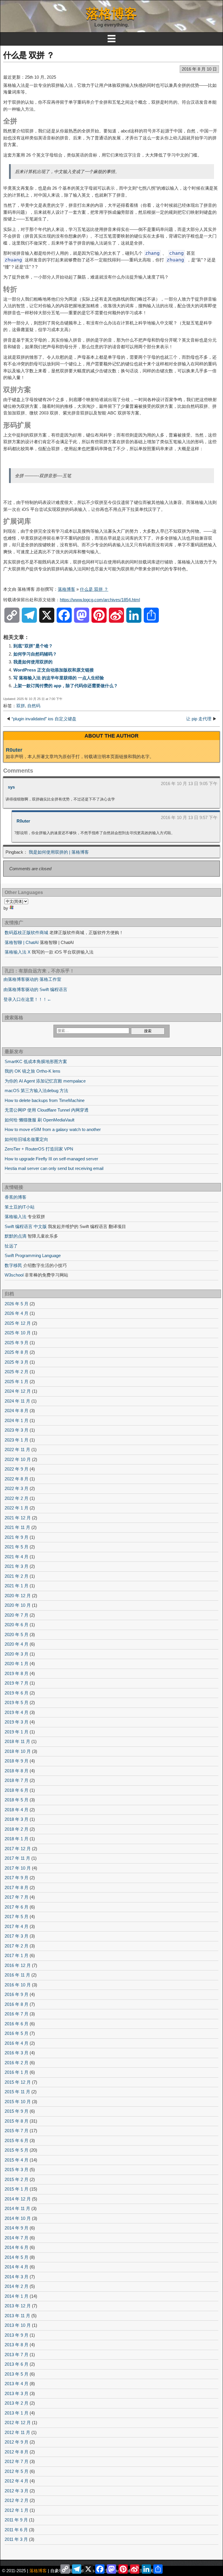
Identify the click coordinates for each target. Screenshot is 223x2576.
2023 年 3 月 (17, 1430)
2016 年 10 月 (18, 1985)
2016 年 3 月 (17, 2053)
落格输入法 (16, 1217)
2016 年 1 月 (17, 2072)
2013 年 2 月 (17, 2403)
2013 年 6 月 (17, 2364)
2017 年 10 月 (18, 1868)
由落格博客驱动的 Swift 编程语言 (35, 989)
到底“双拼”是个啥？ (33, 646)
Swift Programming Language (33, 1255)
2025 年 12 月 (18, 1323)
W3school (14, 1275)
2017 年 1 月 (17, 1955)
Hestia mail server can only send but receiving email (54, 1168)
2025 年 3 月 (17, 1362)
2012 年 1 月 (17, 2510)
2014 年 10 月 (18, 2218)
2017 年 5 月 (17, 1917)
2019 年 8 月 (17, 1673)
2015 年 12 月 (18, 2082)
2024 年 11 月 (17, 1401)
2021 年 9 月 (17, 1537)
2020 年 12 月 (18, 1596)
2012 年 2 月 (17, 2500)
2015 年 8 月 (17, 2121)
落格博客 (111, 14)
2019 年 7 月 (17, 1683)
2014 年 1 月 (17, 2296)
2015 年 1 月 (17, 2189)
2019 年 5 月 (17, 1702)
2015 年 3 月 (17, 2170)
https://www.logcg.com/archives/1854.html (100, 600)
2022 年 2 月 (17, 1498)
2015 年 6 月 (17, 2140)
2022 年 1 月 (17, 1508)
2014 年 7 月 (17, 2238)
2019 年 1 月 (17, 1732)
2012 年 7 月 (17, 2461)
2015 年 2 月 (17, 2179)
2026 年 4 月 (17, 1313)
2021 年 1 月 (17, 1586)
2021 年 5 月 (17, 1547)
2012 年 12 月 (18, 2422)
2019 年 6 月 (17, 1693)
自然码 (34, 706)
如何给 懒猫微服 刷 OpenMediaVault (39, 1120)
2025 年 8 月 (17, 1352)
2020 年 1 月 (17, 1664)
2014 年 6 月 (17, 2247)
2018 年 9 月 (17, 1761)
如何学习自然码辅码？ (35, 654)
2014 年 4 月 (17, 2267)
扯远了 (11, 1246)
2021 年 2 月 (17, 1576)
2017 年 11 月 (17, 1858)
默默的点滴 (16, 1236)
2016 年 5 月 (17, 2033)
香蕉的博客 (16, 1197)
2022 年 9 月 (17, 1469)
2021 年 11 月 (17, 1527)
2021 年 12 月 (18, 1518)
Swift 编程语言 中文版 (26, 1226)
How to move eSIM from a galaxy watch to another (53, 1129)
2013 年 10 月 (18, 2325)
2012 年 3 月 (17, 2491)
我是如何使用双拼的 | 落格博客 (59, 852)
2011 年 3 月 (16, 2539)
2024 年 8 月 (17, 1411)
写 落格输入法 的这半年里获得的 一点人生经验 (59, 678)
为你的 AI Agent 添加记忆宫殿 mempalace (45, 1081)
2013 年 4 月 (17, 2384)
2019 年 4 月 (17, 1712)
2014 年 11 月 (17, 2208)
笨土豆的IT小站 (20, 1207)
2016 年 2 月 (17, 2063)
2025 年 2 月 (17, 1372)
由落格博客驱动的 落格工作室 (32, 979)
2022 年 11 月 (17, 1449)
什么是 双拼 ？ (29, 55)
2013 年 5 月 (17, 2374)
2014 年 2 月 (17, 2286)
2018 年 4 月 (17, 1810)
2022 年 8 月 (17, 1479)
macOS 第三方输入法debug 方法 (36, 1090)
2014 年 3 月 (17, 2277)
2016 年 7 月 (17, 2014)
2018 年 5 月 (17, 1800)
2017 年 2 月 (17, 1946)
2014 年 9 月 (17, 2228)
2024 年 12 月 (18, 1391)
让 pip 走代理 (199, 719)
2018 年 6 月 (17, 1790)
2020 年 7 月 (17, 1615)
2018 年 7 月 (17, 1780)
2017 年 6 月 (17, 1907)
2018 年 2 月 (17, 1829)
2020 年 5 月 (17, 1635)
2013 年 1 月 (17, 2413)
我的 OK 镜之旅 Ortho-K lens (33, 1071)
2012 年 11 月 (17, 2432)
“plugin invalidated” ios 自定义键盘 (44, 719)
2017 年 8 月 (17, 1887)
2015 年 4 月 (17, 2160)
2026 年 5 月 (17, 1304)
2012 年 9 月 (17, 2442)
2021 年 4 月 (17, 1557)
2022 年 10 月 (18, 1459)
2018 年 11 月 (17, 1741)
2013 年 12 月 (18, 2306)
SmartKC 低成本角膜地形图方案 (36, 1061)
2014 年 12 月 (18, 2199)
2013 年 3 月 (17, 2393)
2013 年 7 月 (17, 2355)
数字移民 (13, 1265)
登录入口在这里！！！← (27, 999)
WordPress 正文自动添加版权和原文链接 (54, 670)
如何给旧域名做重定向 (26, 1139)
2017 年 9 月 (17, 1878)
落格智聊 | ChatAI (22, 942)
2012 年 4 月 (17, 2481)
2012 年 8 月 (17, 2452)
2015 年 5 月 (17, 2150)
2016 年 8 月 (17, 2004)
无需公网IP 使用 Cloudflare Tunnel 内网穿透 (47, 1110)
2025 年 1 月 (17, 1382)
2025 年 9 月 (17, 1343)
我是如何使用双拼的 (33, 662)
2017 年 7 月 (17, 1897)
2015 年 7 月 (17, 2131)
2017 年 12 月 (18, 1849)
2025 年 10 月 (18, 1333)
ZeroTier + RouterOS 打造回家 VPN (39, 1149)
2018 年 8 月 (17, 1771)
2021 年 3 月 (17, 1566)
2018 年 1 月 (17, 1839)
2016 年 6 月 (17, 2024)
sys (11, 787)
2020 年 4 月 (17, 1644)
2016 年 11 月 (17, 1975)
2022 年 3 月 (17, 1488)
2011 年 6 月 (16, 2530)
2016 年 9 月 (17, 1994)
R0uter (14, 750)
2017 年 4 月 (17, 1926)
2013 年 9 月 (17, 2335)
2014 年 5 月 (17, 2257)
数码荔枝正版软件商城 (26, 932)
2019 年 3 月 (17, 1722)
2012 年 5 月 (17, 2471)
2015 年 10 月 (18, 2102)
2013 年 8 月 (17, 2345)
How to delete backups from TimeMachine (45, 1100)
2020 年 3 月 (17, 1654)
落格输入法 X (18, 952)
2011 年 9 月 (16, 2520)
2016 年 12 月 (18, 1965)
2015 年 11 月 (17, 2092)
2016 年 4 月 (17, 2043)
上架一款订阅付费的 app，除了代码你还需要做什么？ (66, 686)
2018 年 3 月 (17, 1819)
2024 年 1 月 (17, 1420)
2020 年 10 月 (18, 1605)
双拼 (21, 706)
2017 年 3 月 (17, 1936)
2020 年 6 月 (17, 1625)
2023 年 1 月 (17, 1440)
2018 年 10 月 (18, 1751)
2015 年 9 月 (17, 2111)
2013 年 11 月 (17, 2316)
